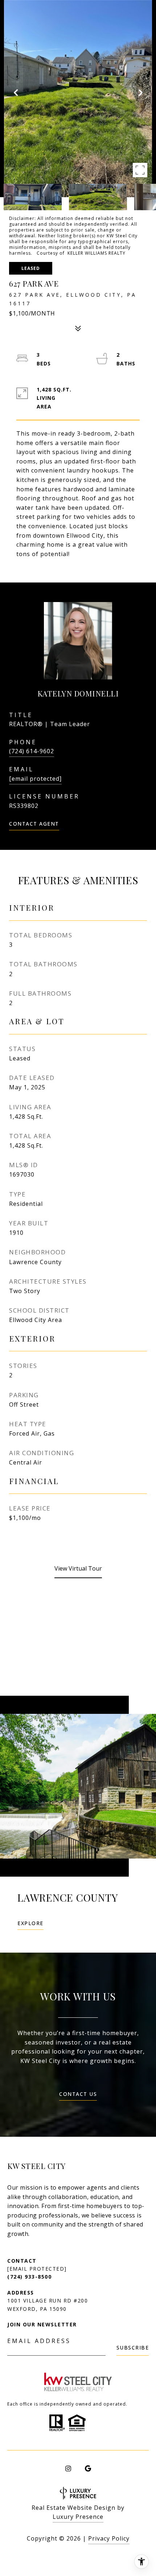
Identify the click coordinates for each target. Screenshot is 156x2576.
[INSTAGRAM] (68, 2469)
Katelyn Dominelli (78, 693)
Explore (30, 1924)
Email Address (39, 2341)
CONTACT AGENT (34, 824)
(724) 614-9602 (32, 751)
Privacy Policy (109, 2538)
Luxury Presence (78, 2517)
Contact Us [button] (78, 2094)
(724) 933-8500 (29, 2277)
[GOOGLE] (88, 2469)
